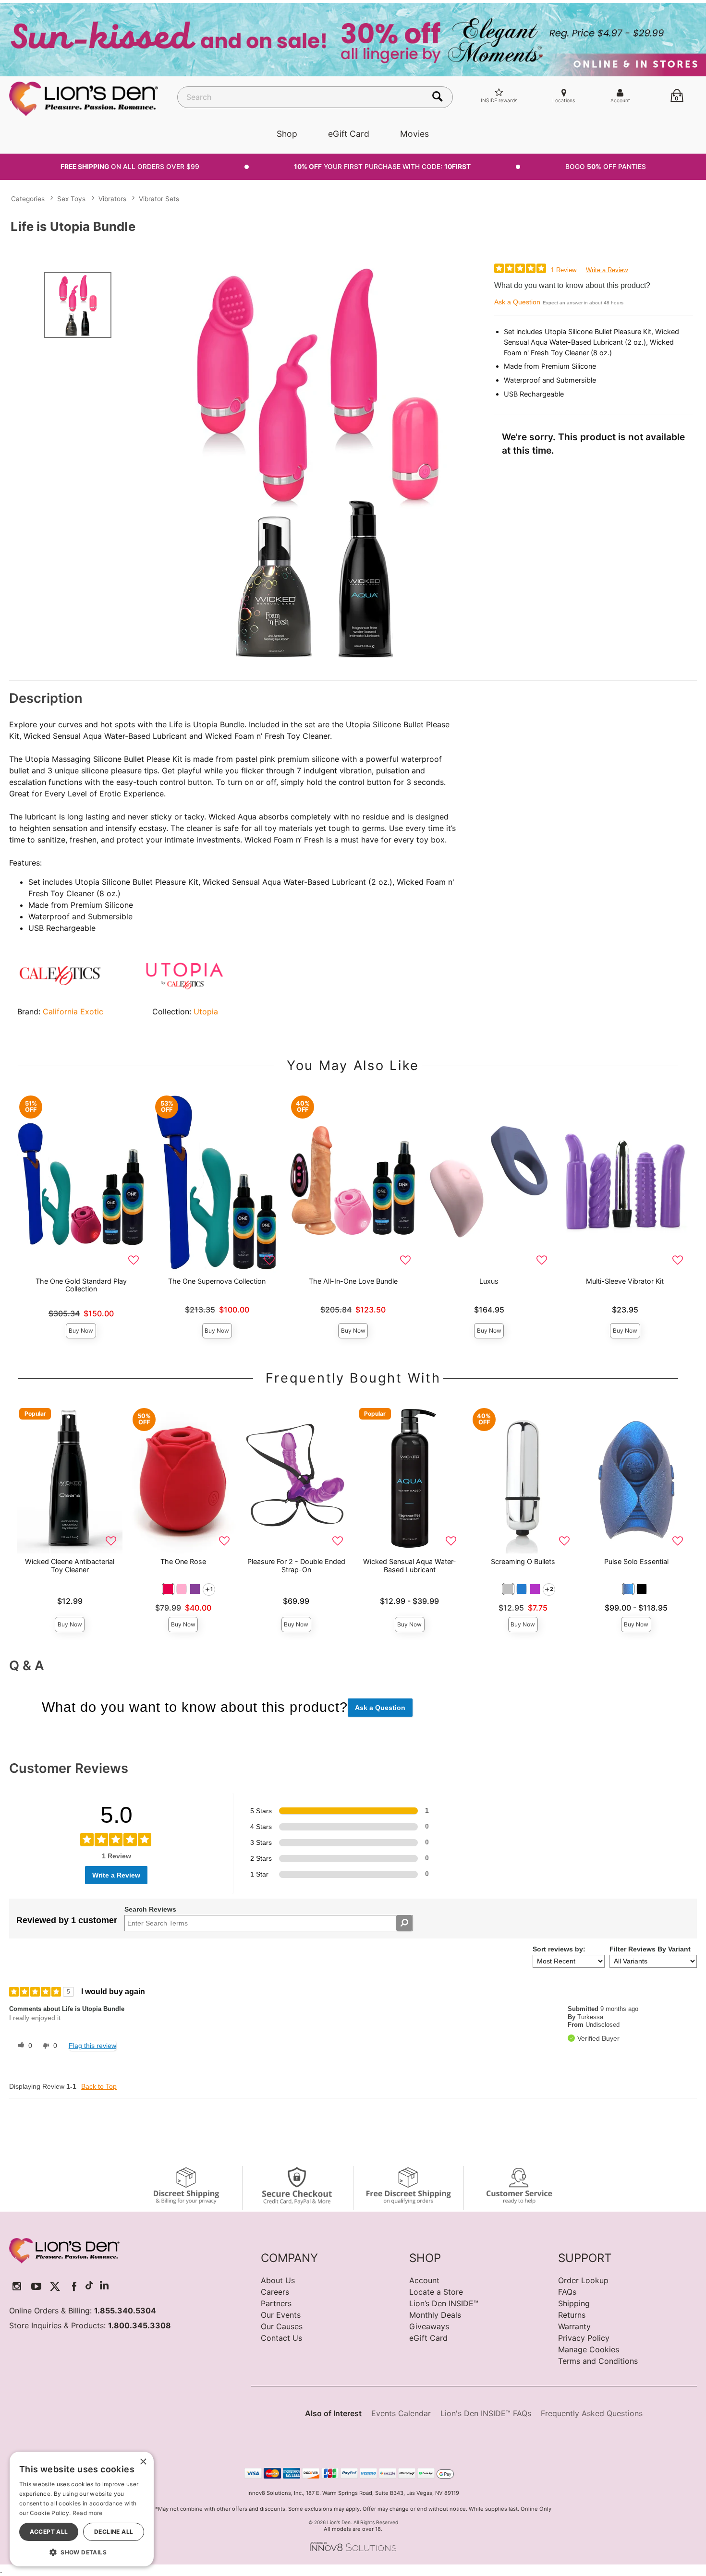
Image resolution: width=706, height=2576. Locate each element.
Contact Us (281, 2338)
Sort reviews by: (559, 1949)
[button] (168, 1589)
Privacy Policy (584, 2338)
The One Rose (183, 1561)
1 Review (564, 270)
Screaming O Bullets (523, 1561)
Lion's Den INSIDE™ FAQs (486, 2413)
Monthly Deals (435, 2315)
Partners (276, 2303)
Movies (414, 134)
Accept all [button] (49, 2532)
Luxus (489, 1281)
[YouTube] (36, 2286)
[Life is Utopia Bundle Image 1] (318, 462)
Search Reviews (150, 1909)
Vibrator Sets (159, 199)
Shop (287, 134)
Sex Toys (71, 199)
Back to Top (99, 2086)
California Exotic (73, 1011)
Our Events (281, 2315)
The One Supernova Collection (217, 1281)
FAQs (567, 2292)
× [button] (143, 2462)
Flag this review (92, 2046)
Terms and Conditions (598, 2361)
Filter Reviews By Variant (650, 1949)
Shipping (574, 2303)
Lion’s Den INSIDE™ (444, 2303)
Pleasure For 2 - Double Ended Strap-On (296, 1565)
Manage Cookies (589, 2349)
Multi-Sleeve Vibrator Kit (625, 1281)
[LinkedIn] (104, 2286)
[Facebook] (74, 2286)
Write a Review (607, 270)
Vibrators (112, 199)
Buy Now (81, 1330)
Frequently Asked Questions (592, 2413)
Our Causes (282, 2326)
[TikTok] (89, 2286)
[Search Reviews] (404, 1923)
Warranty (574, 2326)
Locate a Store (436, 2292)
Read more (88, 2513)
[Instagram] (17, 2286)
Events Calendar (401, 2413)
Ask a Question (517, 302)
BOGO (606, 167)
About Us (278, 2280)
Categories (28, 199)
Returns (572, 2315)
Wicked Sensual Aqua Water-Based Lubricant (410, 1565)
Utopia (206, 1011)
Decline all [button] (114, 2532)
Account (424, 2280)
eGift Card (349, 134)
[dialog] (82, 2509)
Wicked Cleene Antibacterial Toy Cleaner (70, 1565)
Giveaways (429, 2326)
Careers (275, 2292)
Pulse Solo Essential (636, 1561)
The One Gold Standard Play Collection (81, 1285)
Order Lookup (583, 2280)
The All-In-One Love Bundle (353, 1281)
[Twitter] (55, 2286)
